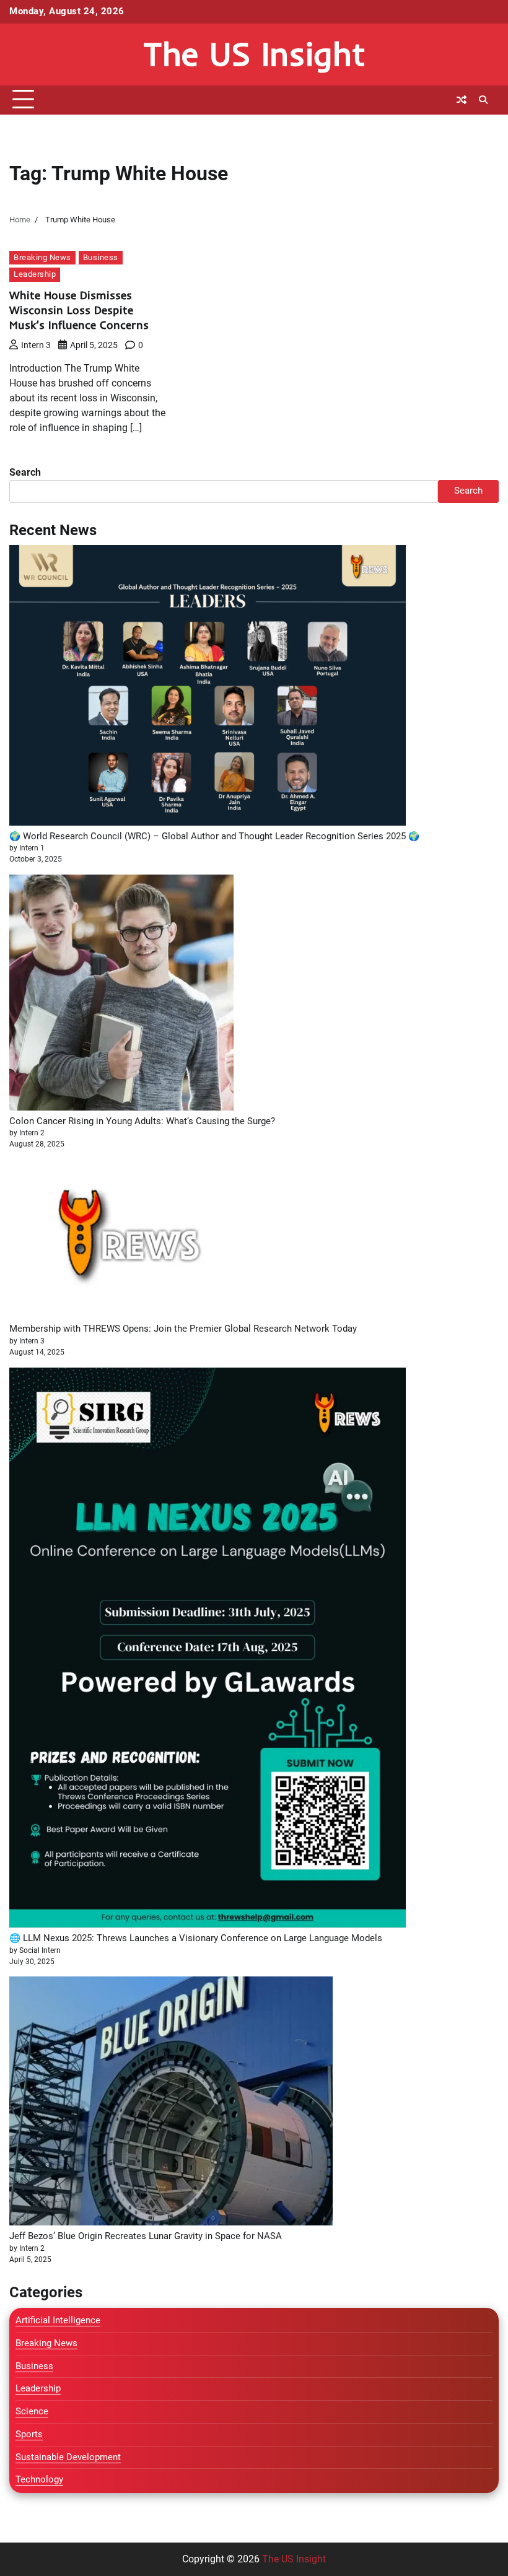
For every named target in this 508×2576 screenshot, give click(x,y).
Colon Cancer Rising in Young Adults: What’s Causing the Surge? (142, 1121)
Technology (39, 2480)
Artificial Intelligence (58, 2321)
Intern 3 (36, 345)
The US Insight (254, 54)
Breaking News (42, 257)
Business (101, 257)
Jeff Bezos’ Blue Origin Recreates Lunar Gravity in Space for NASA (146, 2236)
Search (25, 472)
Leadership (35, 274)
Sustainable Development (68, 2457)
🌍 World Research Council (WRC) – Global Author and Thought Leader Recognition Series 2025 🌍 (214, 836)
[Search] (483, 100)
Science (32, 2412)
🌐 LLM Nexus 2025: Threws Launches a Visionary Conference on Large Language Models (196, 1938)
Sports (29, 2434)
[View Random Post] (462, 100)
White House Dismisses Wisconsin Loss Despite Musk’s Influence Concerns (79, 310)
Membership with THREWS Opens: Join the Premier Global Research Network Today (183, 1329)
